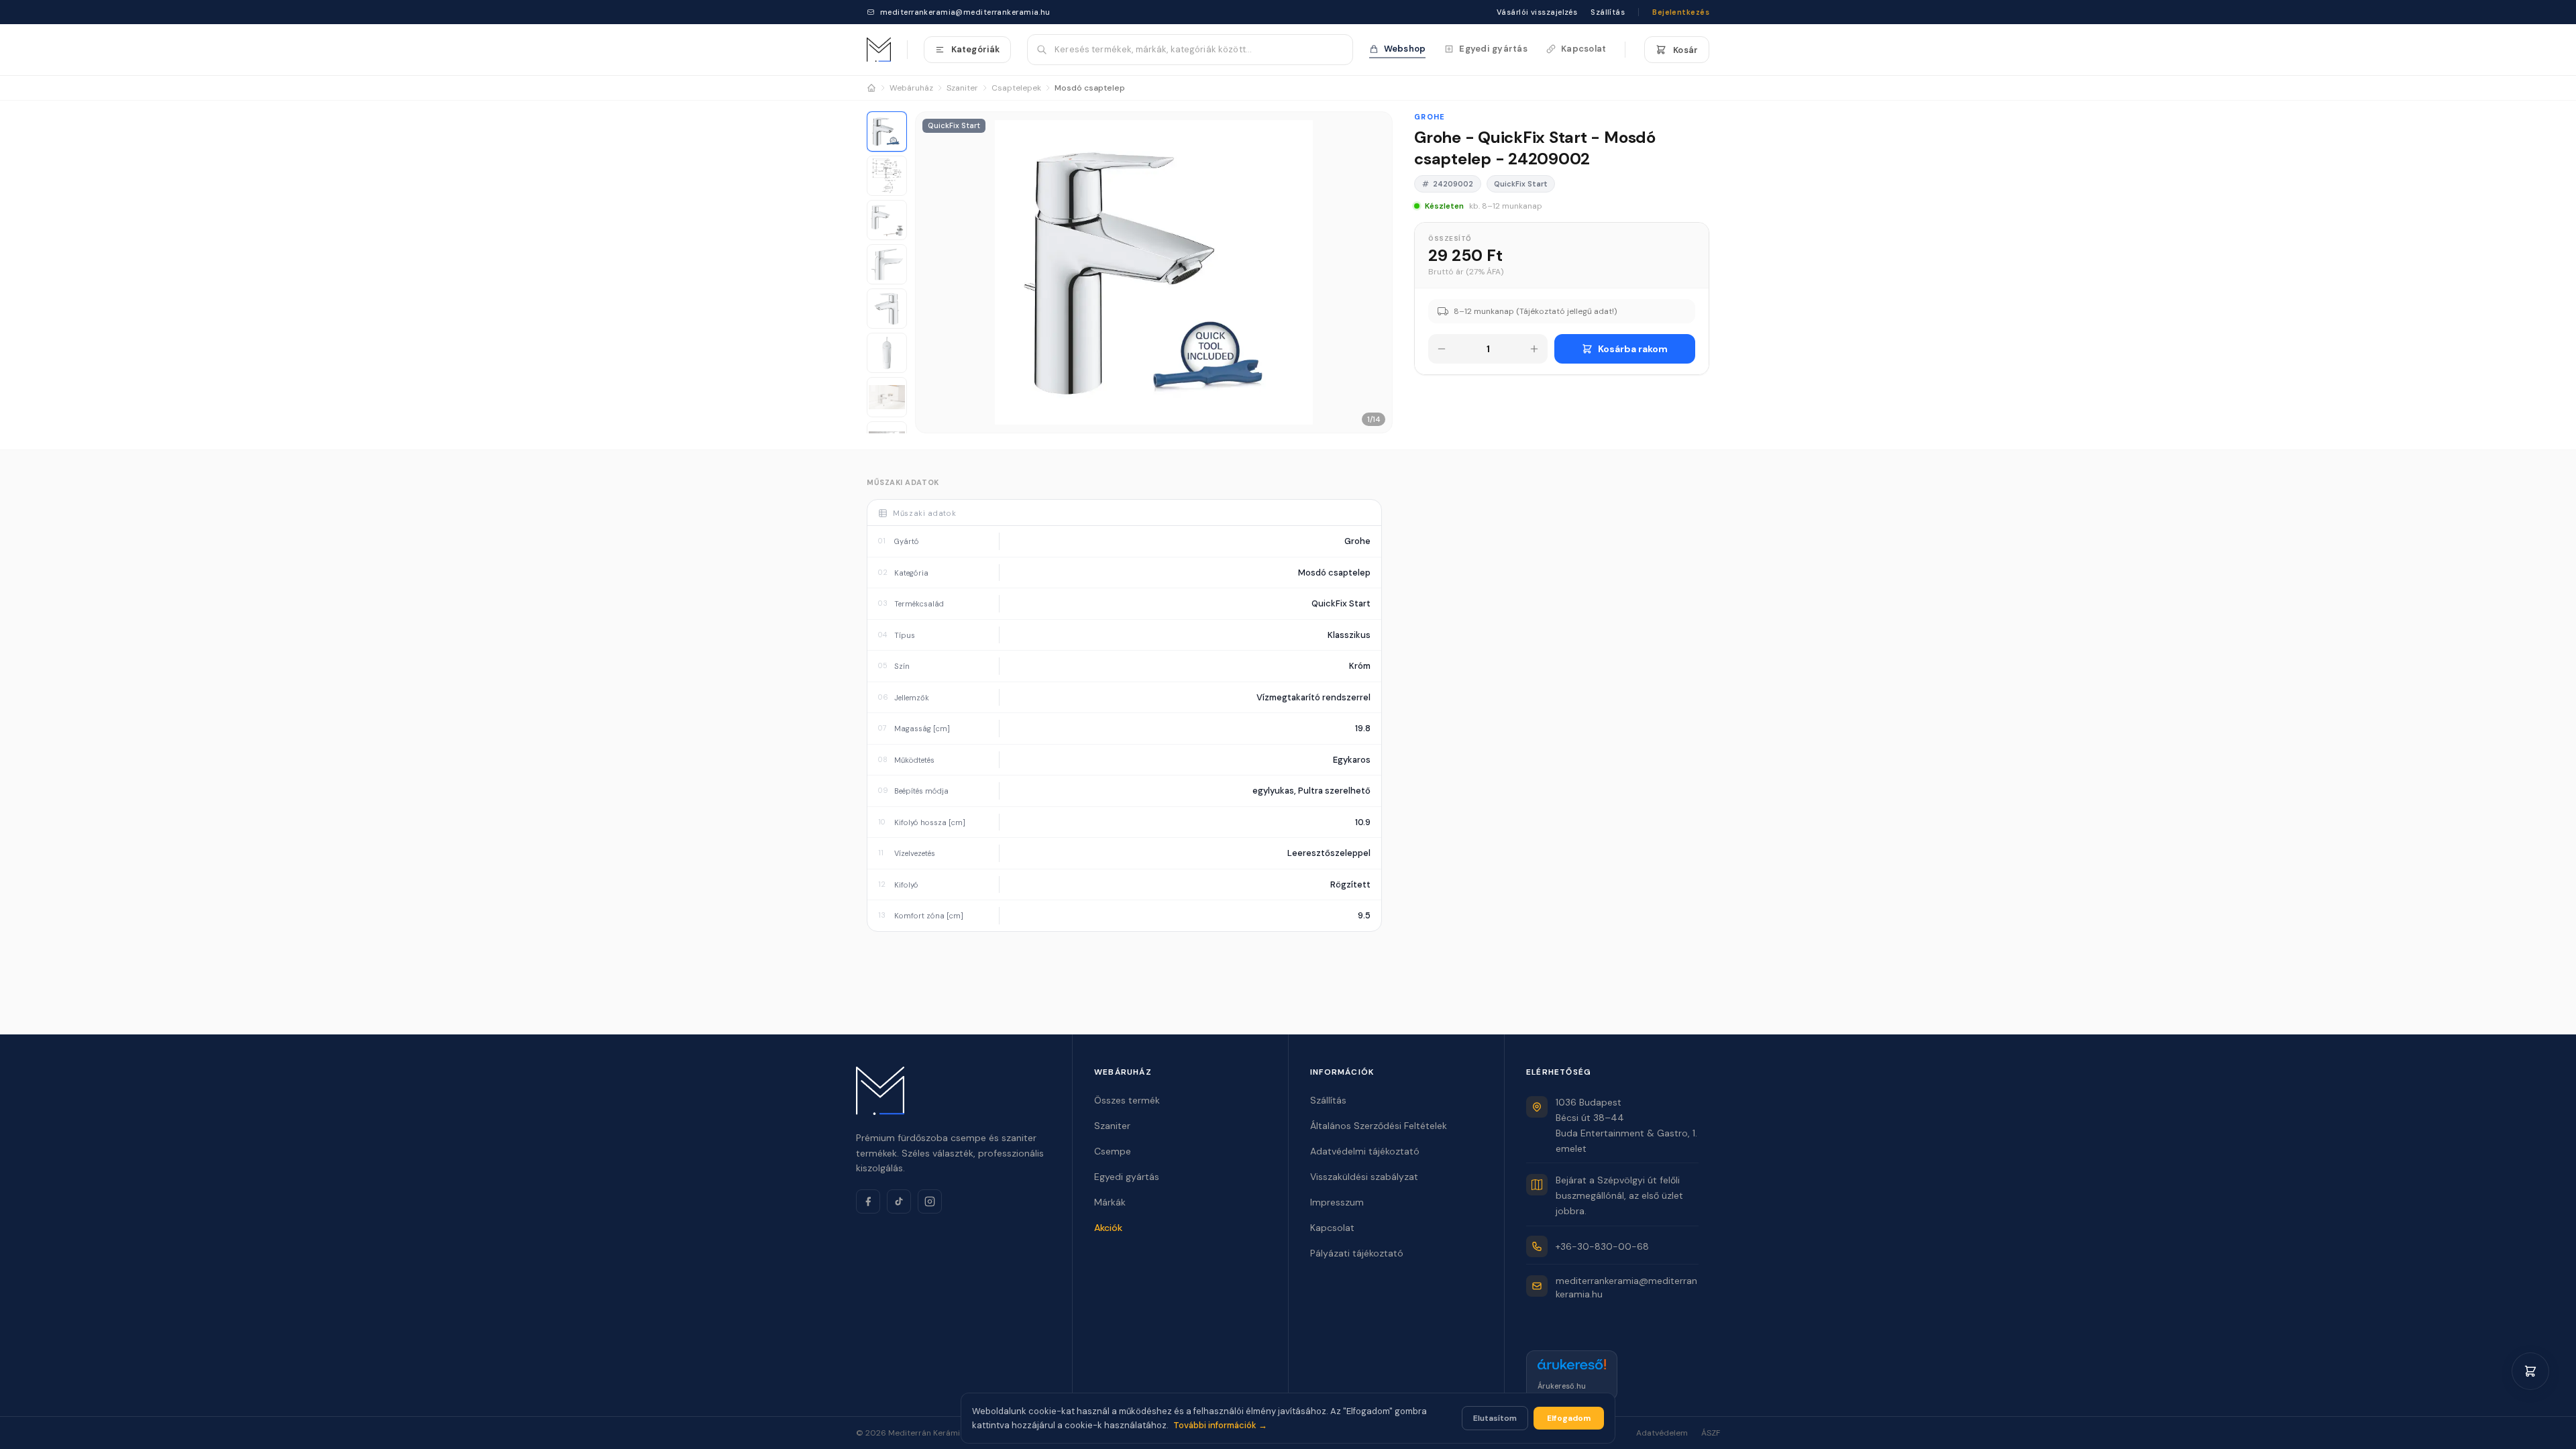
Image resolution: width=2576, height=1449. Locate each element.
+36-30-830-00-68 (1602, 1246)
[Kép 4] (887, 264)
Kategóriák (975, 49)
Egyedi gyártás (1493, 49)
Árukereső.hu (1562, 1386)
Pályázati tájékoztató (1357, 1253)
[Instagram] (930, 1201)
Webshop (1405, 49)
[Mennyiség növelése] (1534, 349)
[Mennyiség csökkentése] (1442, 349)
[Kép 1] (887, 131)
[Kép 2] (887, 176)
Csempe (1113, 1151)
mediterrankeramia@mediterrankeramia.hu (965, 12)
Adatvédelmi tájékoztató (1365, 1151)
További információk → (1220, 1425)
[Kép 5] (887, 309)
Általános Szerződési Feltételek (1379, 1126)
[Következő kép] (1376, 272)
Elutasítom (1495, 1418)
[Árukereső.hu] (1572, 1368)
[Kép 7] (887, 397)
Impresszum (1337, 1202)
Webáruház (911, 88)
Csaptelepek (1016, 88)
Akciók (1108, 1228)
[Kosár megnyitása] (2530, 1371)
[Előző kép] (932, 272)
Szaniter (962, 88)
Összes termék (1127, 1100)
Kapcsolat (1584, 49)
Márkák (1110, 1202)
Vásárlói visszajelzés (1537, 12)
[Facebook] (868, 1201)
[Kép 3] (887, 220)
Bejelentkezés (1681, 12)
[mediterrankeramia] (879, 50)
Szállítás (1608, 12)
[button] (1154, 272)
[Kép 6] (887, 353)
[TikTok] (899, 1201)
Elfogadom (1569, 1418)
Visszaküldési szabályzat (1364, 1177)
